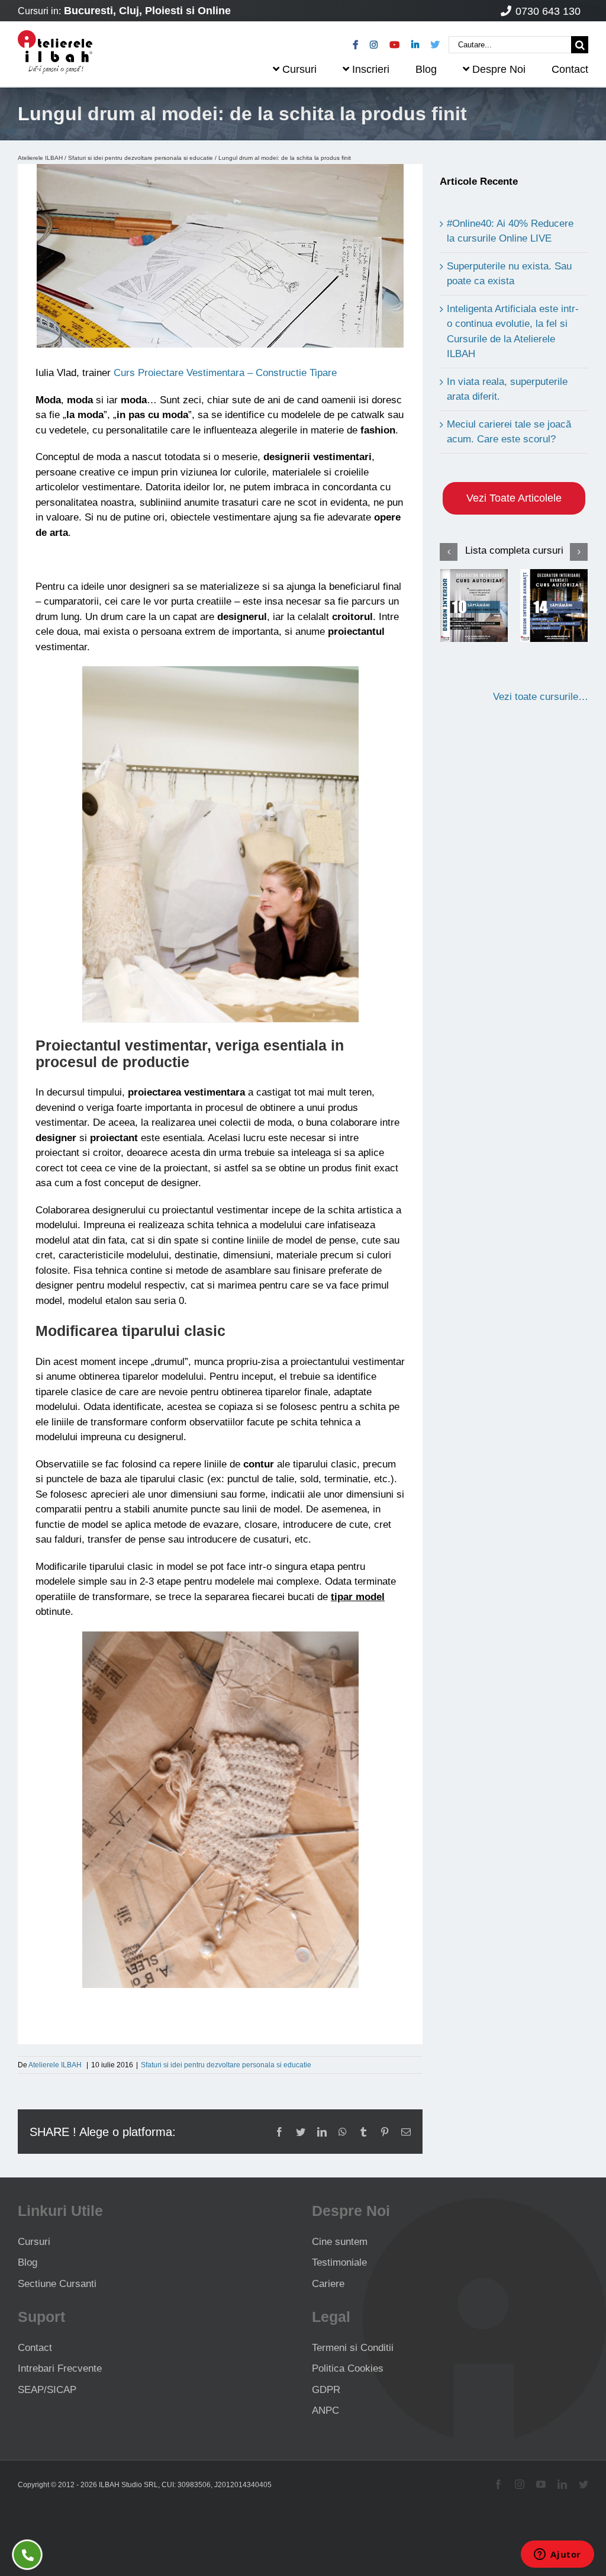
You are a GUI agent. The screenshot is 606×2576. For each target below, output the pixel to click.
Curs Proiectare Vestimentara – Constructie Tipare (225, 373)
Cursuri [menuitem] (299, 69)
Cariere (328, 2284)
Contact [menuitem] (570, 69)
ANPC (325, 2410)
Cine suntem (340, 2242)
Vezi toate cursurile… (541, 697)
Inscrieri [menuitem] (371, 69)
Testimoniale (339, 2262)
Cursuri (34, 2242)
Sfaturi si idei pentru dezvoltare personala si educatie (141, 158)
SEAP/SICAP (47, 2390)
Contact (35, 2348)
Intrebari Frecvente (60, 2368)
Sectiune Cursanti (57, 2284)
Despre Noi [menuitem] (499, 69)
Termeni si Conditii (353, 2348)
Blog (28, 2262)
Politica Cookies (348, 2368)
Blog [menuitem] (426, 69)
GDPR (326, 2390)
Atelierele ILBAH (40, 158)
